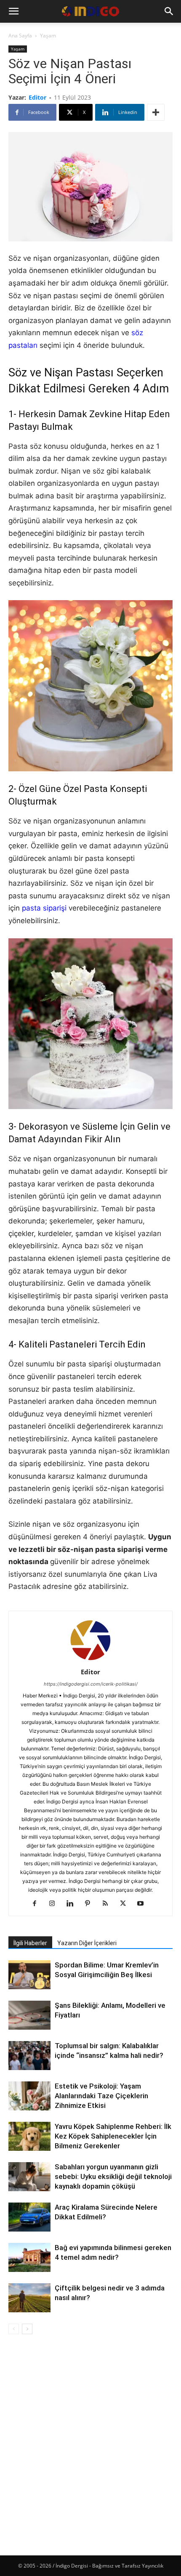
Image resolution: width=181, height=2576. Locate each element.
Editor (37, 97)
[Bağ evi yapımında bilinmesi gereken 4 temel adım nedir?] (29, 2258)
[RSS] (108, 1904)
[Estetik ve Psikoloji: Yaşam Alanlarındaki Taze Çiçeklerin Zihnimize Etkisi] (29, 2097)
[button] (13, 11)
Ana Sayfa (20, 36)
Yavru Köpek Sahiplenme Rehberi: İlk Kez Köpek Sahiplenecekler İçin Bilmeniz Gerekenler (113, 2136)
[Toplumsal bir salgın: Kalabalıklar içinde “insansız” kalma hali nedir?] (29, 2056)
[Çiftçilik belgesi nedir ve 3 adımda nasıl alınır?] (29, 2299)
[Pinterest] (91, 1904)
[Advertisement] (90, 2438)
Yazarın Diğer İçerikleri (87, 1943)
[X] (126, 1904)
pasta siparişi (44, 908)
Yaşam (48, 36)
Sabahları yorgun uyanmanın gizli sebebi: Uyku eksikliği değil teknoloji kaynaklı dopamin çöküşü (113, 2176)
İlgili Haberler (30, 1943)
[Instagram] (55, 1904)
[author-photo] (90, 1660)
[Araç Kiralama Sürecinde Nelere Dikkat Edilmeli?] (29, 2217)
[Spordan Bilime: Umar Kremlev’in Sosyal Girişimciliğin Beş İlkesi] (29, 1975)
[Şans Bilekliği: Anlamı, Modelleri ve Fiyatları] (29, 2016)
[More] (156, 112)
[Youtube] (144, 1904)
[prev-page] (14, 2329)
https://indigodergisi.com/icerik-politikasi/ (91, 1684)
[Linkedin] (73, 1904)
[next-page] (27, 2329)
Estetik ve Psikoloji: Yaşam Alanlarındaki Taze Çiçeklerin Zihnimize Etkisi (101, 2096)
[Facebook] (38, 1904)
